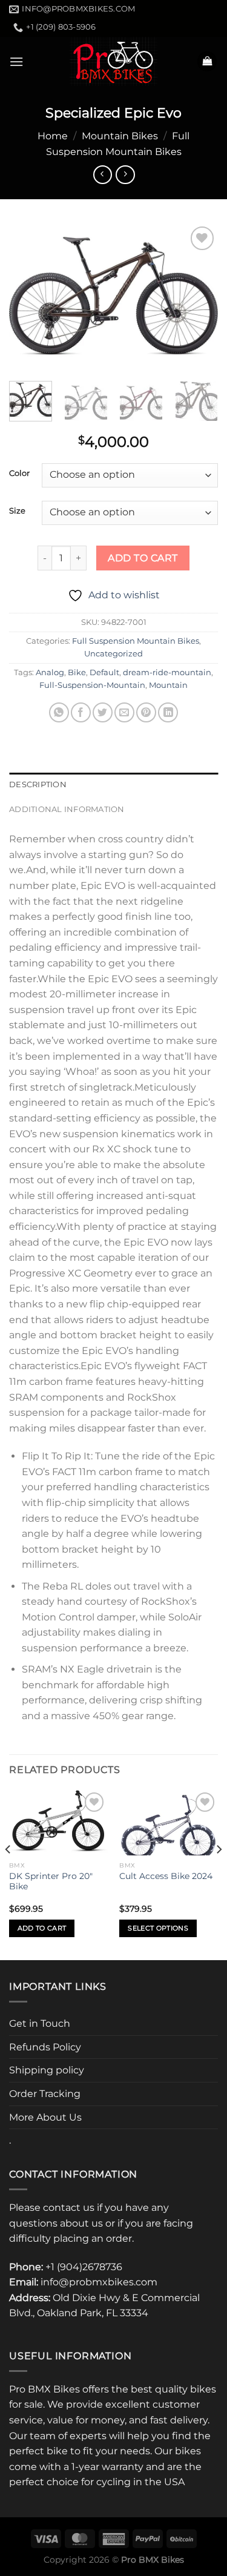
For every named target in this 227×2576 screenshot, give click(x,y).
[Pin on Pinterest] (146, 712)
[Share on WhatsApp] (59, 712)
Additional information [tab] (67, 809)
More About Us (45, 2117)
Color (19, 474)
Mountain (168, 685)
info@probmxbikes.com (99, 2282)
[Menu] (16, 61)
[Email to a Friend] (124, 712)
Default (104, 672)
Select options (158, 1928)
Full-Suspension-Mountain (92, 685)
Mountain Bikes (120, 136)
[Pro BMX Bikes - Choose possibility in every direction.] (114, 61)
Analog (50, 672)
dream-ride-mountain (167, 672)
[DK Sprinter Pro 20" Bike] (58, 1822)
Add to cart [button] (42, 1928)
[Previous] (28, 296)
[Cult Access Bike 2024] (169, 1822)
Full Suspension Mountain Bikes (136, 641)
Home (53, 136)
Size (17, 511)
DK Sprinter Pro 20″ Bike (51, 1881)
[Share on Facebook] (81, 712)
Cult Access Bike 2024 (166, 1876)
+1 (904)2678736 (84, 2267)
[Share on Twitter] (103, 712)
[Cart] (207, 61)
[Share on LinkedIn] (168, 712)
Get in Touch (40, 2023)
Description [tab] (38, 784)
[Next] (199, 296)
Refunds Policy (45, 2047)
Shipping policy (47, 2070)
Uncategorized (113, 654)
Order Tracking (45, 2094)
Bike (77, 672)
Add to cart (143, 558)
